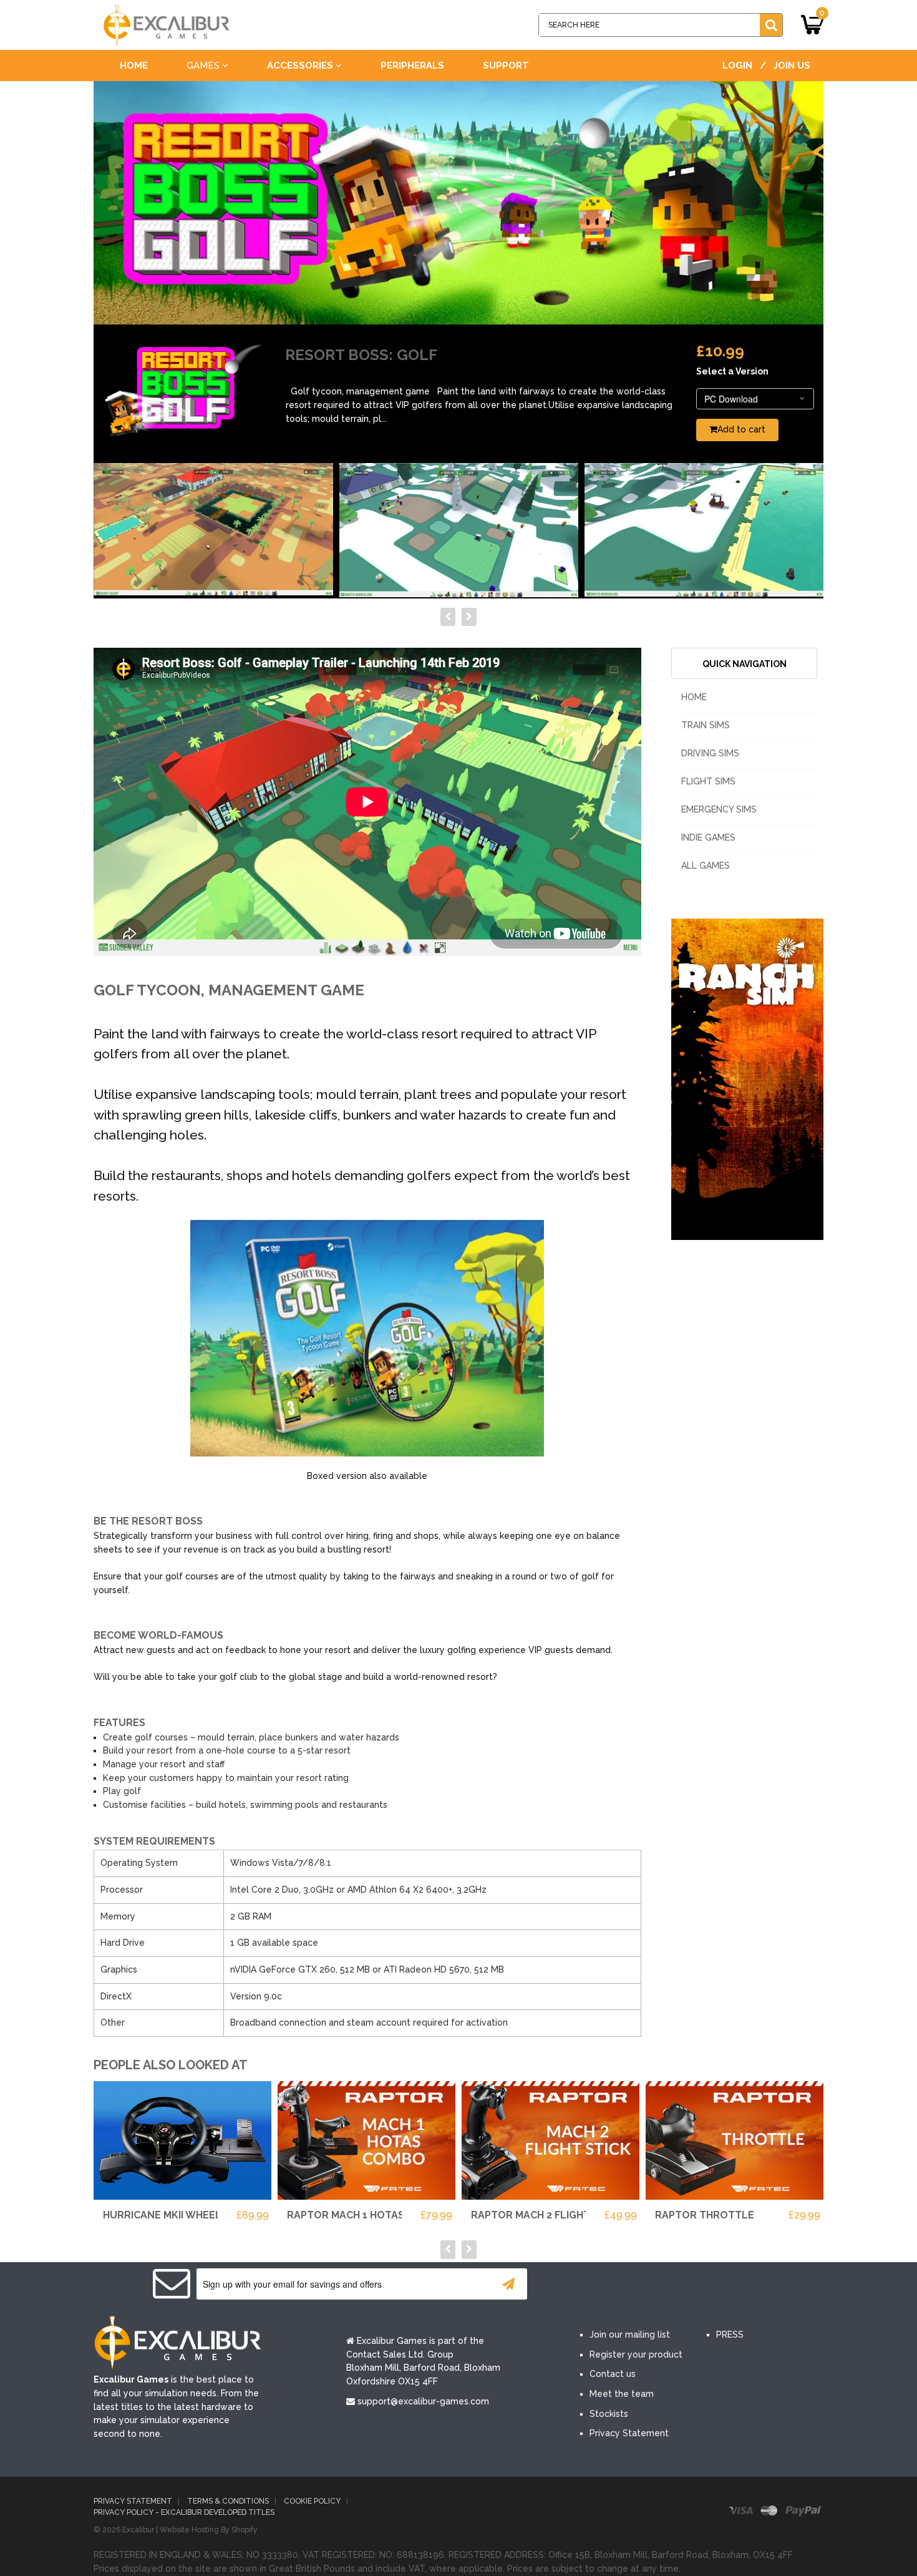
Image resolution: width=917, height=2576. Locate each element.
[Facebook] (594, 2285)
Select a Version (732, 371)
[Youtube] (669, 2285)
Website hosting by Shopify (209, 2530)
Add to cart (741, 429)
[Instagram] (707, 2285)
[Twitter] (632, 2285)
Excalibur (138, 2530)
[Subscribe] (508, 2284)
